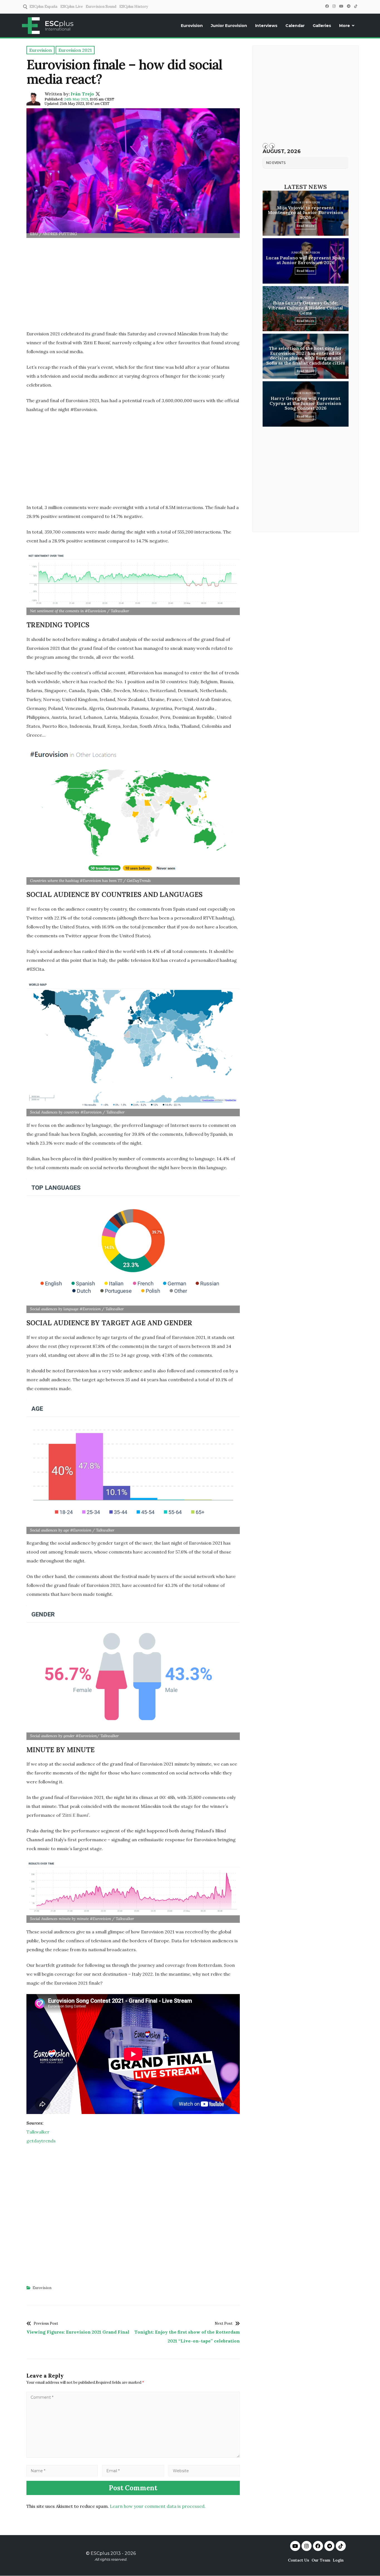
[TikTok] (356, 6)
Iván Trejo (82, 94)
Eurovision (192, 26)
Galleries (322, 26)
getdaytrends (41, 2141)
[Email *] (133, 2471)
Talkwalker (38, 2132)
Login (338, 2560)
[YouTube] (341, 6)
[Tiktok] (341, 2546)
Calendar (295, 26)
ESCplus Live (72, 7)
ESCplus (100, 2553)
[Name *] (62, 2471)
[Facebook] (327, 6)
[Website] (204, 2471)
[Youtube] (295, 2546)
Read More (305, 226)
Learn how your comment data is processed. (158, 2506)
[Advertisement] (133, 286)
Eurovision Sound (101, 7)
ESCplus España (43, 7)
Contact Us (298, 2560)
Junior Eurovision (229, 26)
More (345, 26)
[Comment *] (133, 2456)
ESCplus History (134, 7)
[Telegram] (349, 6)
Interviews (266, 26)
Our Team (321, 2560)
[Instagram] (334, 6)
